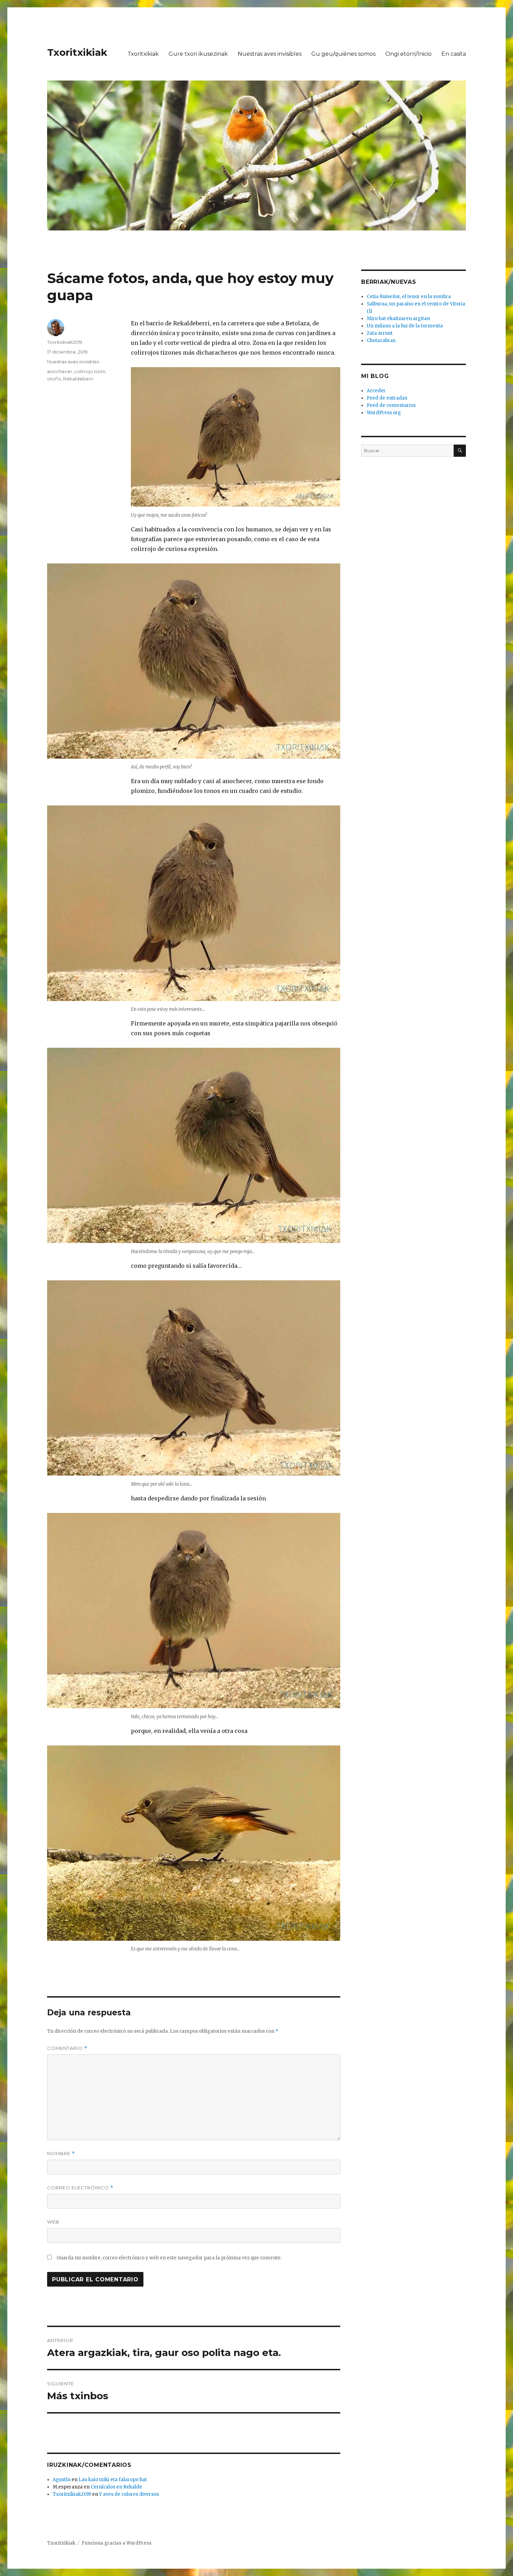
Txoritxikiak (77, 52)
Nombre (61, 2154)
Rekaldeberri (78, 379)
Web (53, 2222)
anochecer (60, 371)
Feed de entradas (387, 398)
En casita (454, 54)
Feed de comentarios (391, 405)
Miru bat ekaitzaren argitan (398, 319)
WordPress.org (384, 413)
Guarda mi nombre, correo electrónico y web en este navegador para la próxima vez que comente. (169, 2258)
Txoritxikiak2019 (65, 342)
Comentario (67, 2048)
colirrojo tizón (90, 371)
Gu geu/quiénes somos (343, 54)
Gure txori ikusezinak (198, 54)
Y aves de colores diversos (129, 2494)
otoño (54, 379)
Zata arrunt (380, 333)
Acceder (376, 391)
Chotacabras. (382, 340)
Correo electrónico (80, 2188)
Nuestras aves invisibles (270, 54)
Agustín (62, 2480)
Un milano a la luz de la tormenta (405, 326)
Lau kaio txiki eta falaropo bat (113, 2480)
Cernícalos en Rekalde (116, 2487)
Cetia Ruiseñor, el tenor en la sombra (409, 297)
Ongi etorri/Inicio (408, 54)
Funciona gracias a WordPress (117, 2543)
